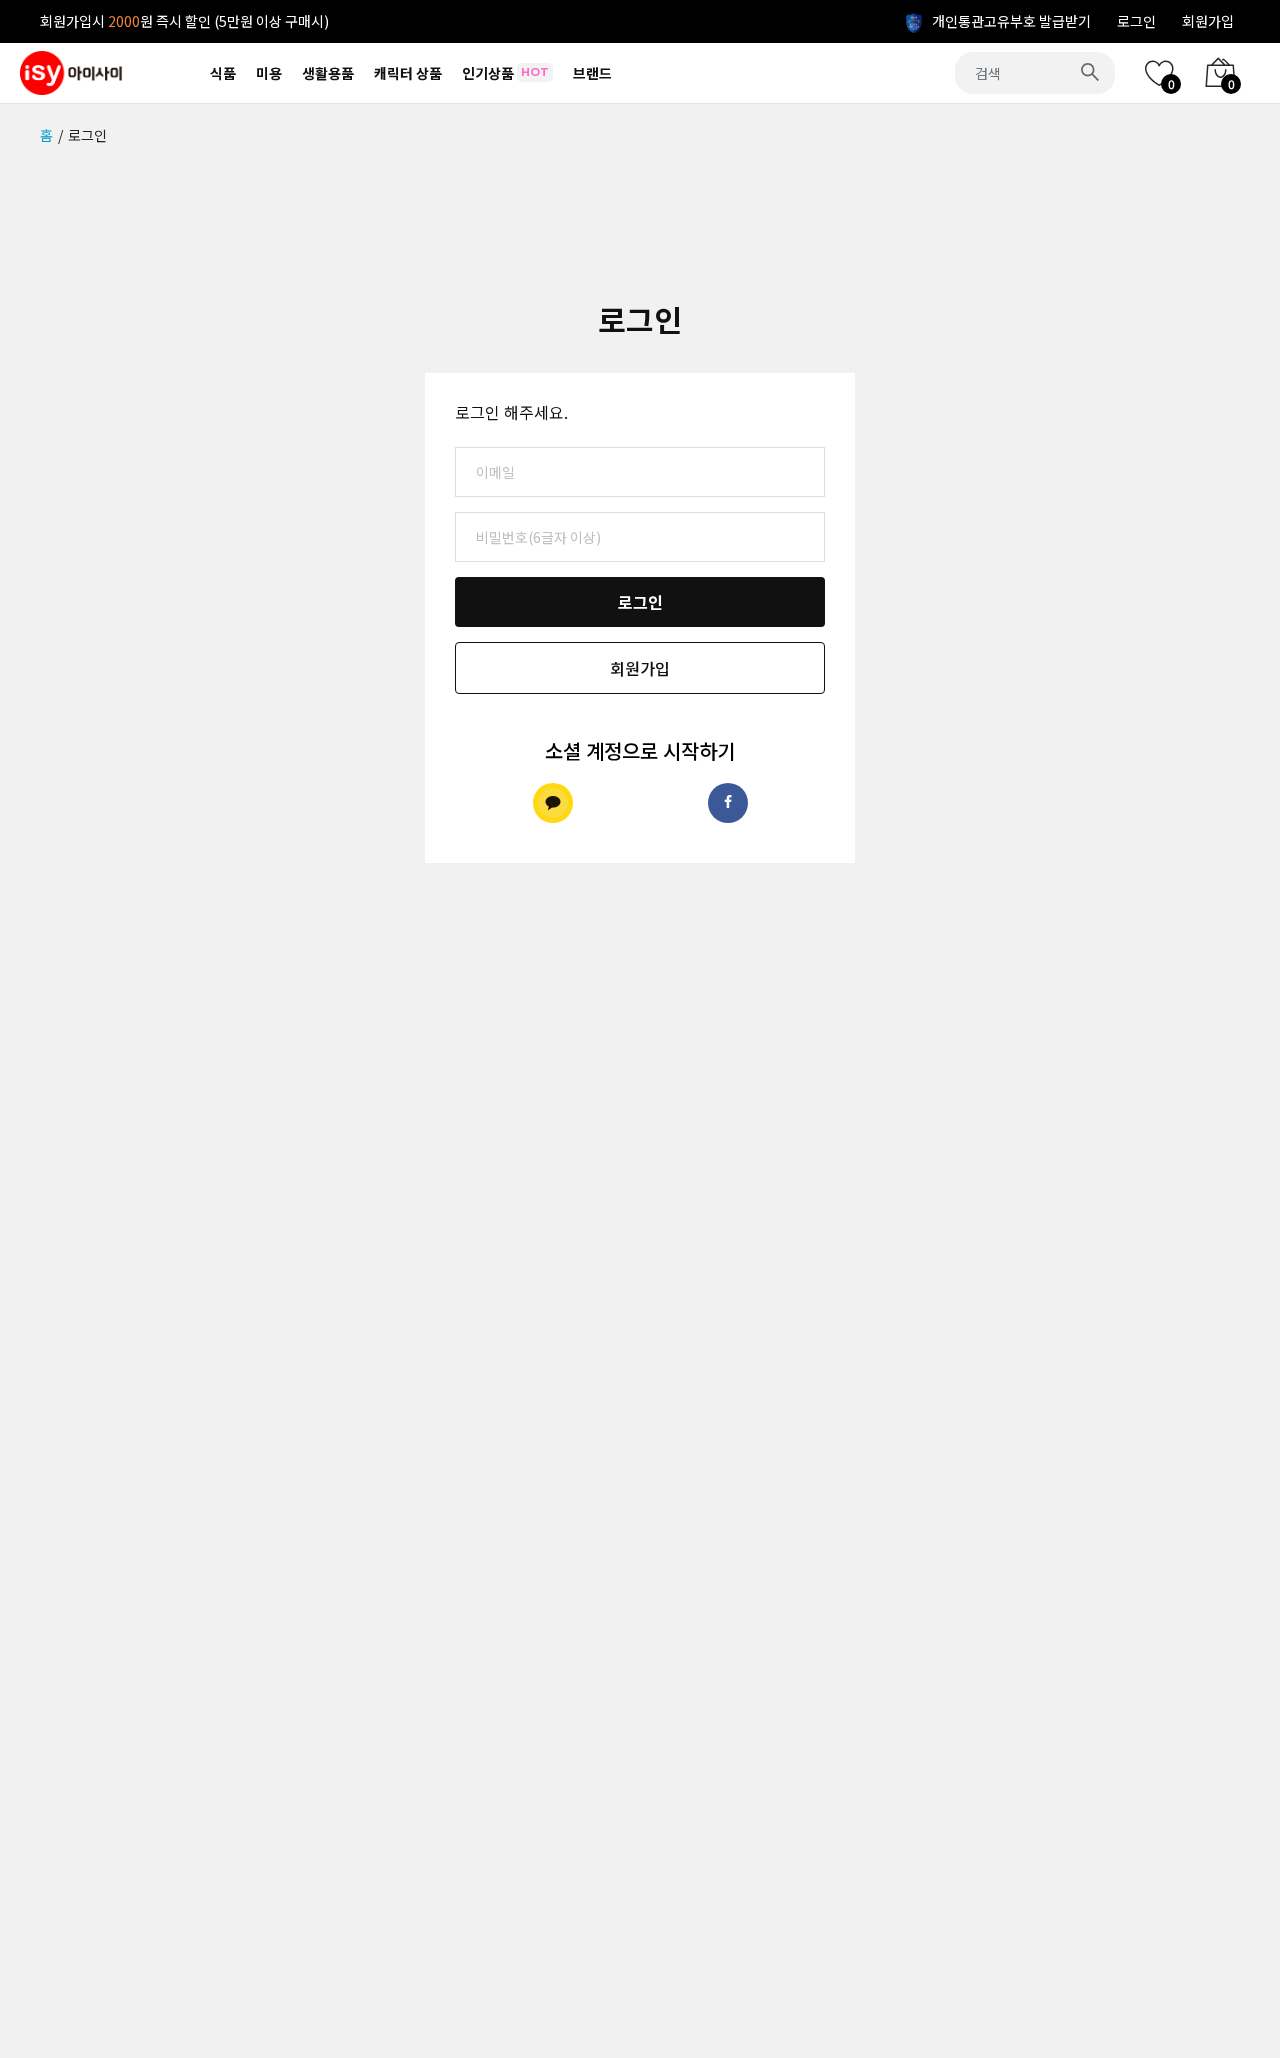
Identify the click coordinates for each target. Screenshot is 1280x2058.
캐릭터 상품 (408, 73)
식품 (223, 73)
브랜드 (592, 73)
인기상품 (505, 73)
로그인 (1136, 21)
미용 (269, 73)
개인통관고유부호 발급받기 (1010, 21)
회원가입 (1208, 21)
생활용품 (328, 73)
